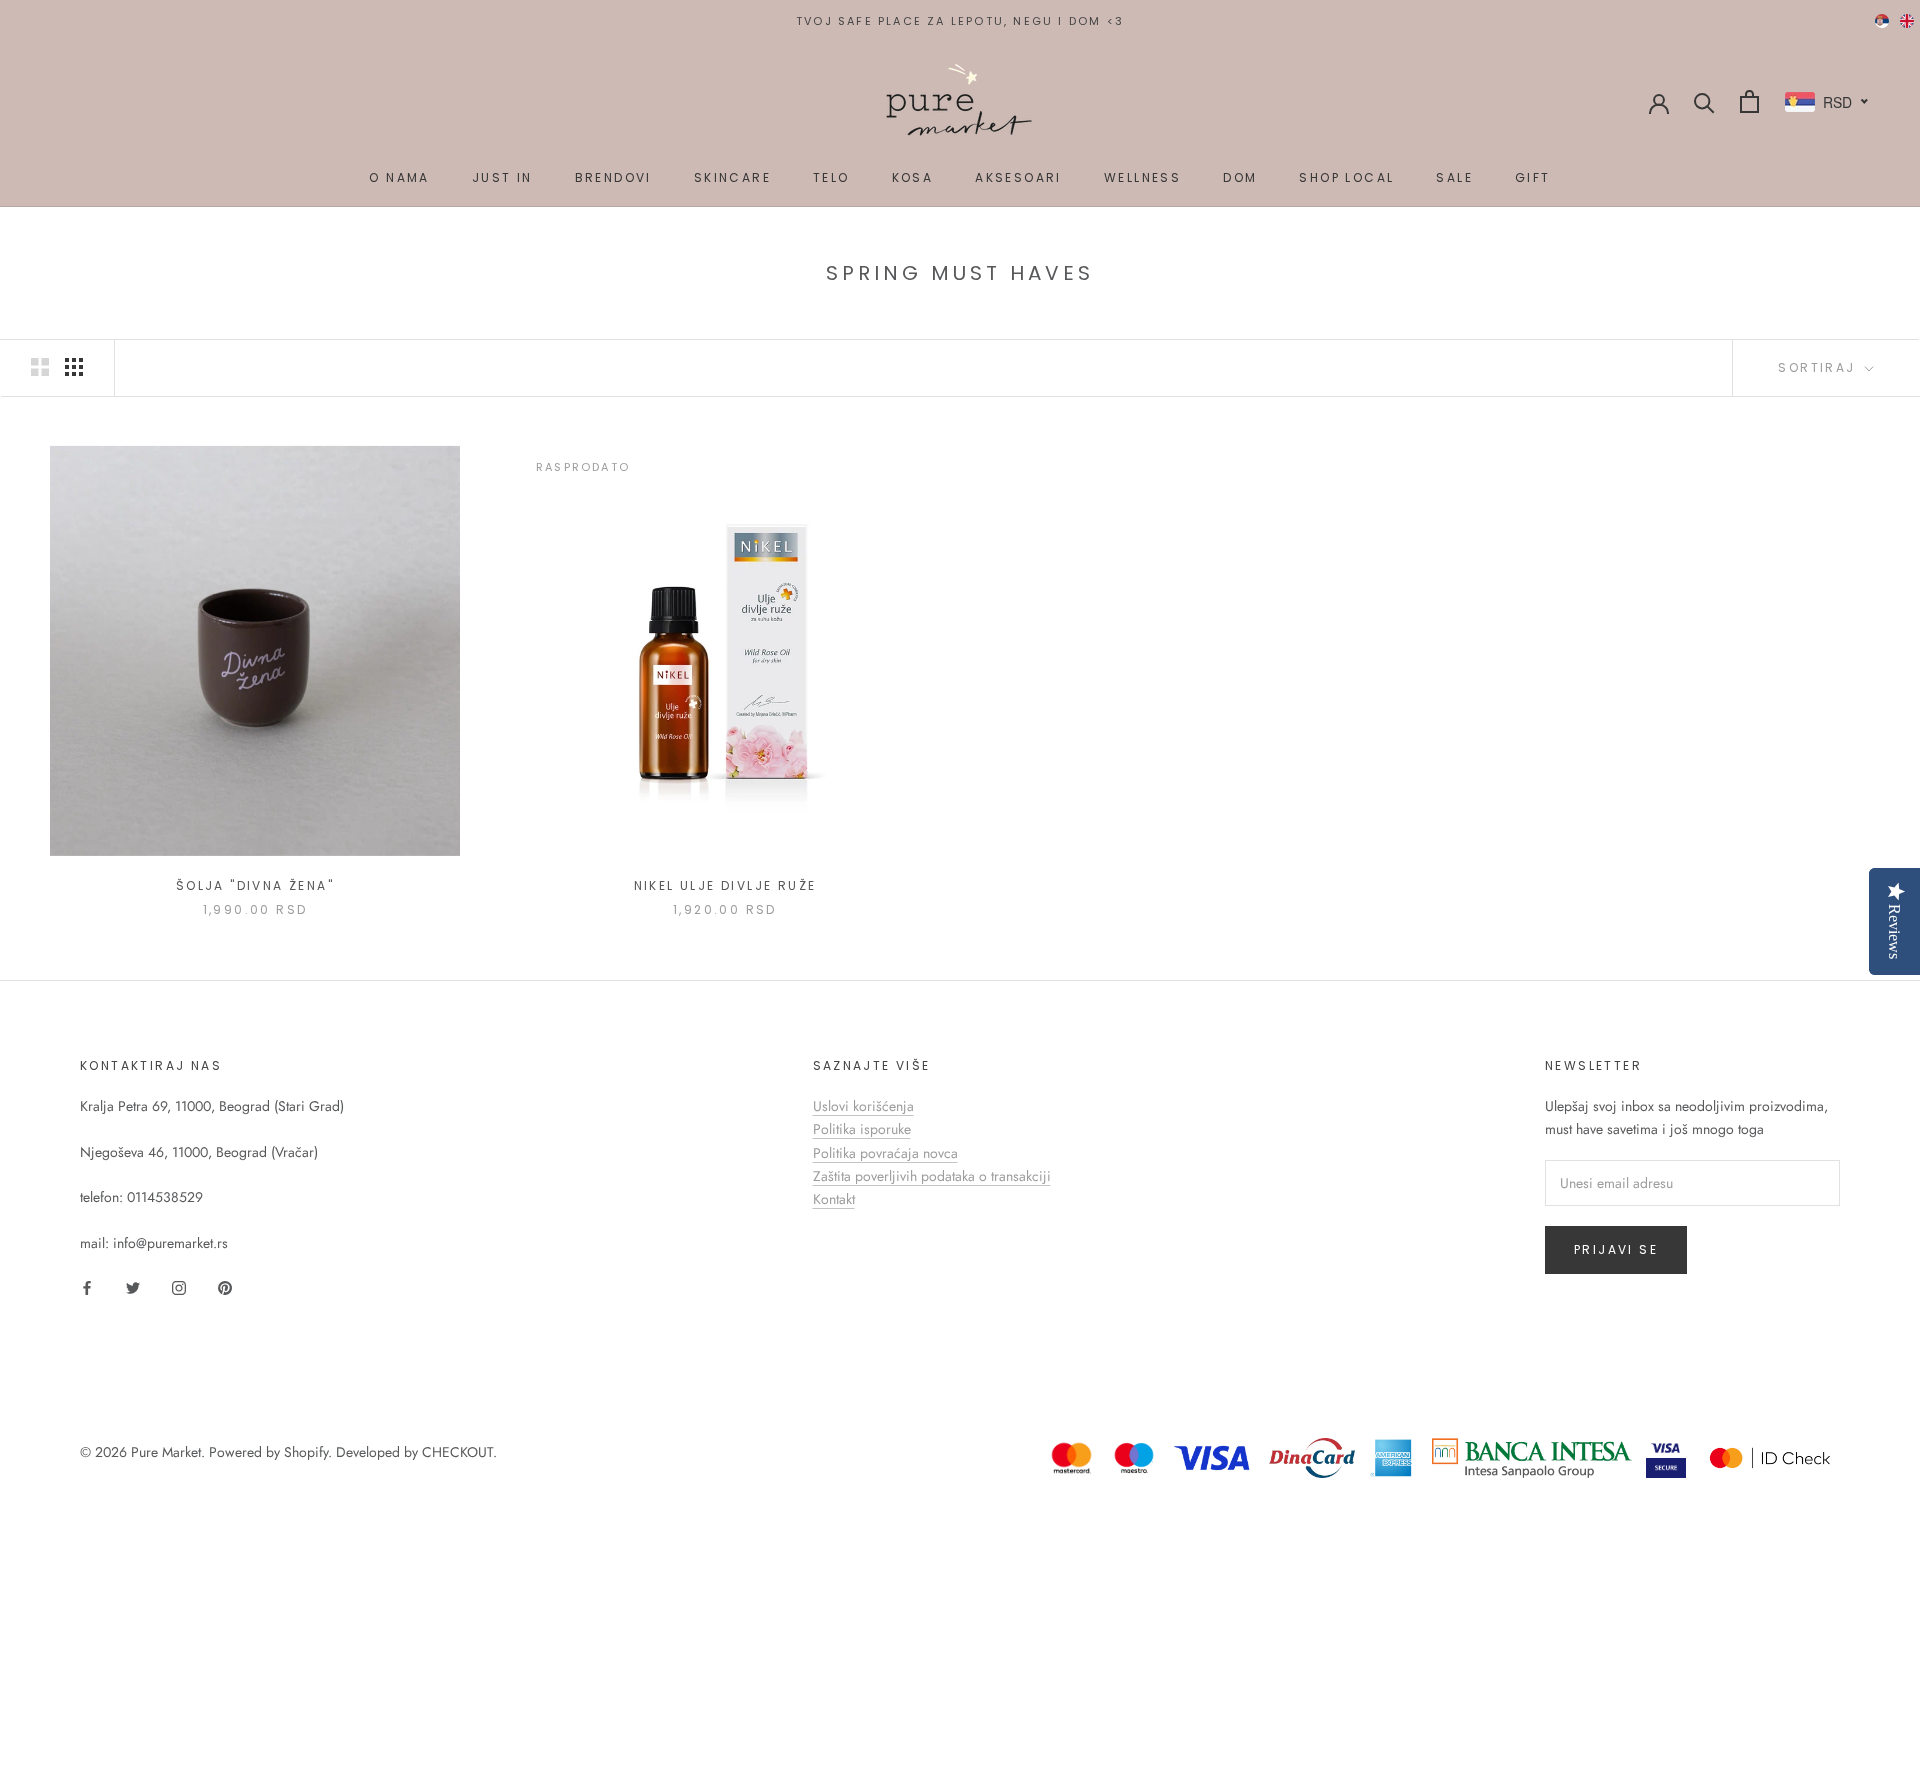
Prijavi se (1616, 1249)
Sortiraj (1819, 367)
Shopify (306, 1452)
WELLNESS (1142, 177)
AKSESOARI (1018, 177)
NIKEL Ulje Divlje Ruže (725, 885)
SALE (1454, 177)
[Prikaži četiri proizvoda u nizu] (74, 367)
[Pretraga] (1704, 101)
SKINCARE (732, 177)
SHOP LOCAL (1346, 177)
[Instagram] (179, 1286)
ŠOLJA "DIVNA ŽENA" (255, 885)
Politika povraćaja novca (885, 1153)
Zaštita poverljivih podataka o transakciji (932, 1176)
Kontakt (834, 1199)
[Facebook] (87, 1286)
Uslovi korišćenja (863, 1106)
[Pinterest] (225, 1286)
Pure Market (166, 1452)
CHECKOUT (457, 1452)
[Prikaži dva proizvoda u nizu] (40, 367)
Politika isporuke (862, 1129)
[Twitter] (133, 1286)
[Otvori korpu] (1749, 101)
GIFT (1533, 177)
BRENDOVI (613, 177)
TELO (831, 177)
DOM (1240, 177)
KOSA (913, 177)
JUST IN (502, 177)
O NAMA (399, 177)
